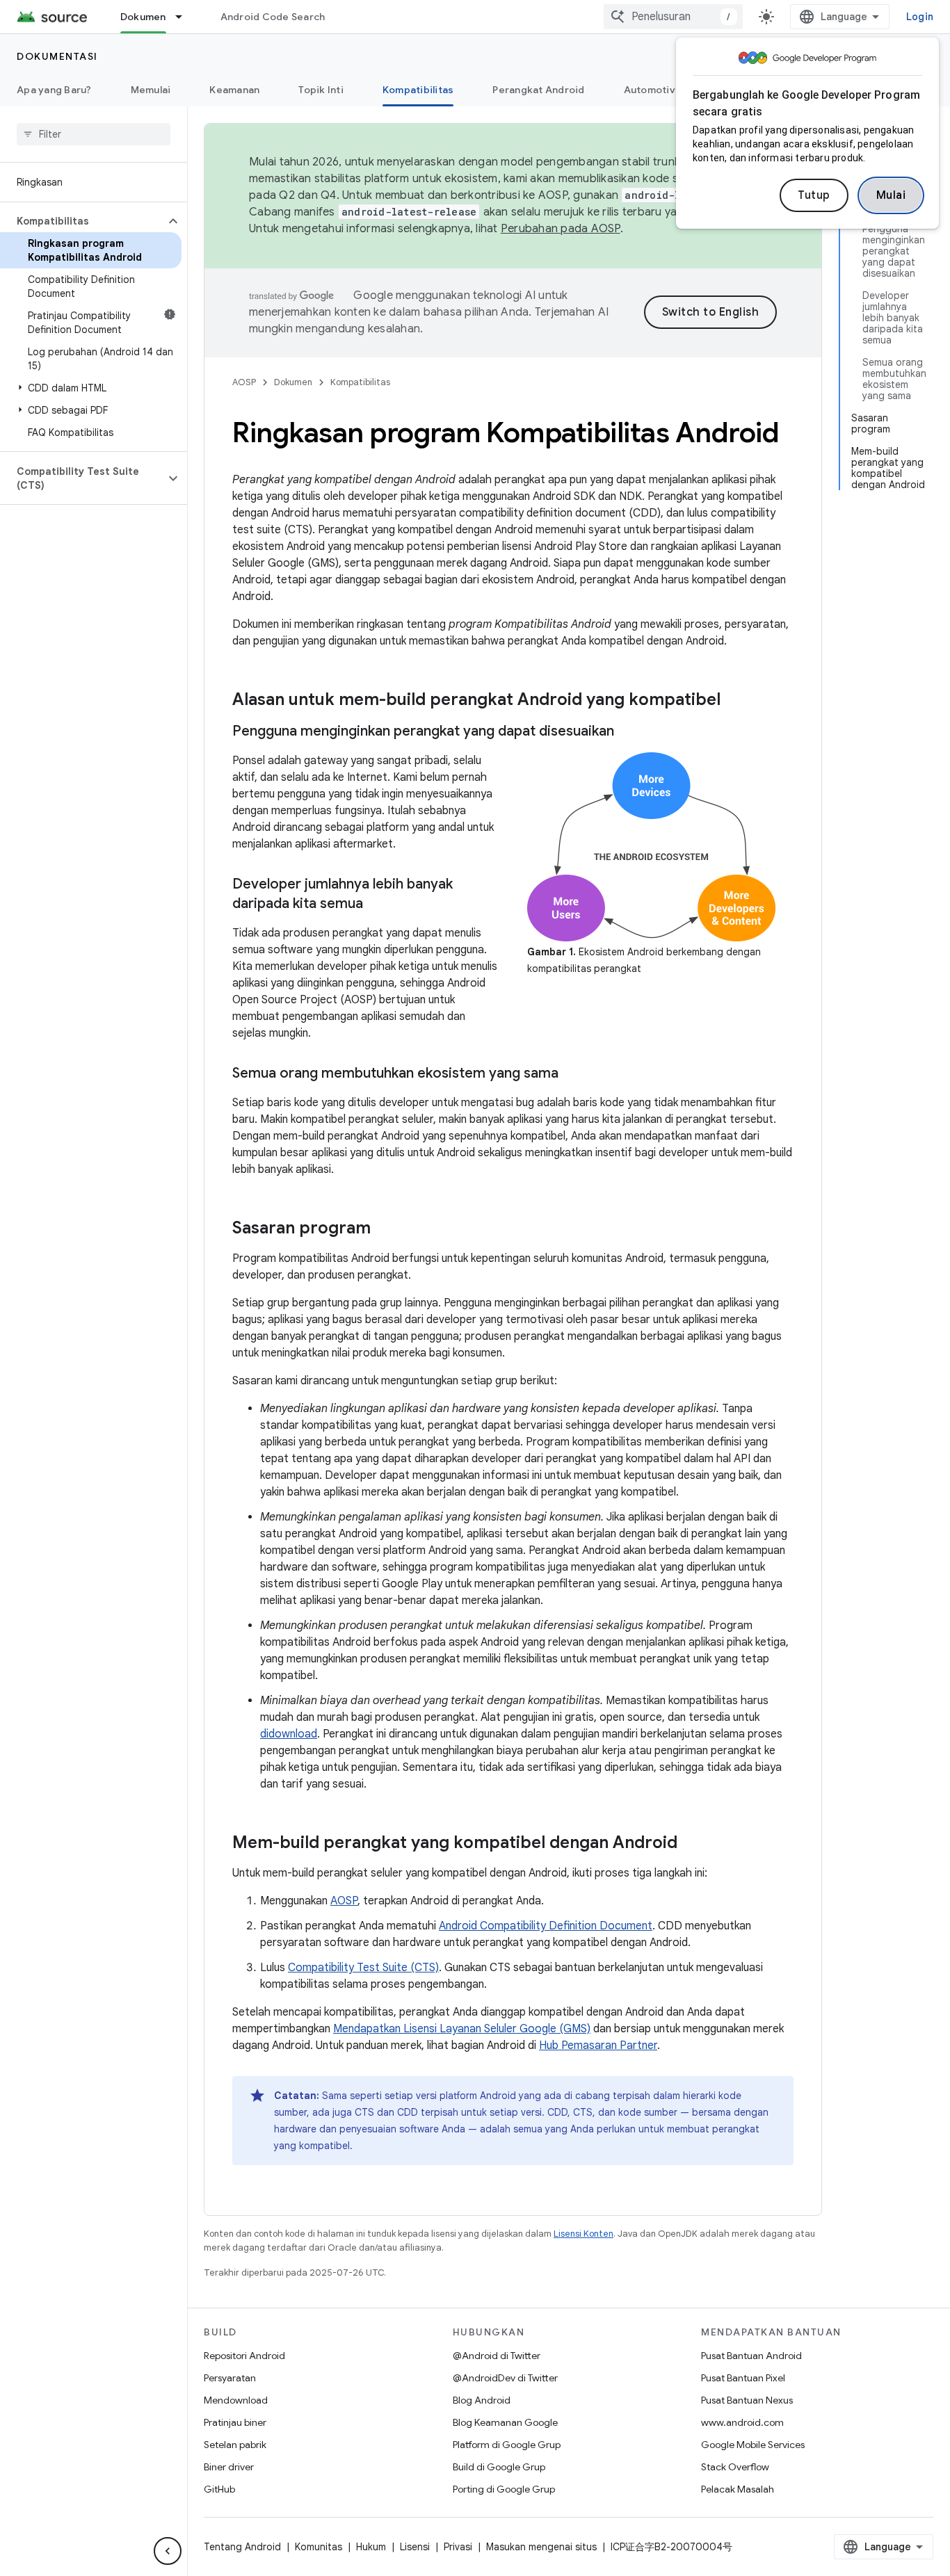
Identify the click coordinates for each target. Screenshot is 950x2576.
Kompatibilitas (418, 90)
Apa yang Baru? (54, 90)
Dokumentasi (57, 56)
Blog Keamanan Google (505, 2422)
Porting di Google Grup (504, 2489)
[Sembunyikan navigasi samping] (168, 2551)
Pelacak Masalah (738, 2489)
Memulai (151, 90)
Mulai (891, 195)
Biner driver (229, 2467)
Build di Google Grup (499, 2467)
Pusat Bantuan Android (751, 2356)
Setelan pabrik (235, 2445)
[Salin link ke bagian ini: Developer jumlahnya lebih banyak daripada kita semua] (377, 905)
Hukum (371, 2547)
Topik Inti (321, 90)
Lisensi (415, 2547)
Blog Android (482, 2400)
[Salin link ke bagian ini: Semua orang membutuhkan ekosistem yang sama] (572, 1074)
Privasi (458, 2547)
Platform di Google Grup (507, 2445)
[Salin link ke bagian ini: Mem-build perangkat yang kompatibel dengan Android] (691, 1844)
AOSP (244, 382)
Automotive (653, 90)
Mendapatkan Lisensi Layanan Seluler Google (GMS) (462, 2029)
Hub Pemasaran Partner (598, 2046)
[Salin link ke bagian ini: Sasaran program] (385, 1229)
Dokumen (143, 17)
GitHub (219, 2489)
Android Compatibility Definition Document (546, 1926)
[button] (82, 221)
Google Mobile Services (753, 2445)
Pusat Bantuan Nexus (747, 2400)
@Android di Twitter (497, 2356)
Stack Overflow (735, 2467)
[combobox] (673, 17)
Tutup (814, 195)
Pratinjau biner (235, 2422)
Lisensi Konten (583, 2234)
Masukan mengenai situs (541, 2547)
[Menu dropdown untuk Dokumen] (185, 17)
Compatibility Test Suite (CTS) (363, 1968)
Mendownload (236, 2400)
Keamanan (234, 90)
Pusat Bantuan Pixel (743, 2378)
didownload (289, 1734)
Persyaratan (230, 2378)
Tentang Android (242, 2547)
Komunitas (319, 2547)
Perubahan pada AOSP (561, 229)
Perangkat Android (538, 90)
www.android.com (742, 2422)
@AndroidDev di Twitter (505, 2378)
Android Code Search (273, 17)
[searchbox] (94, 134)
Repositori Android (244, 2356)
